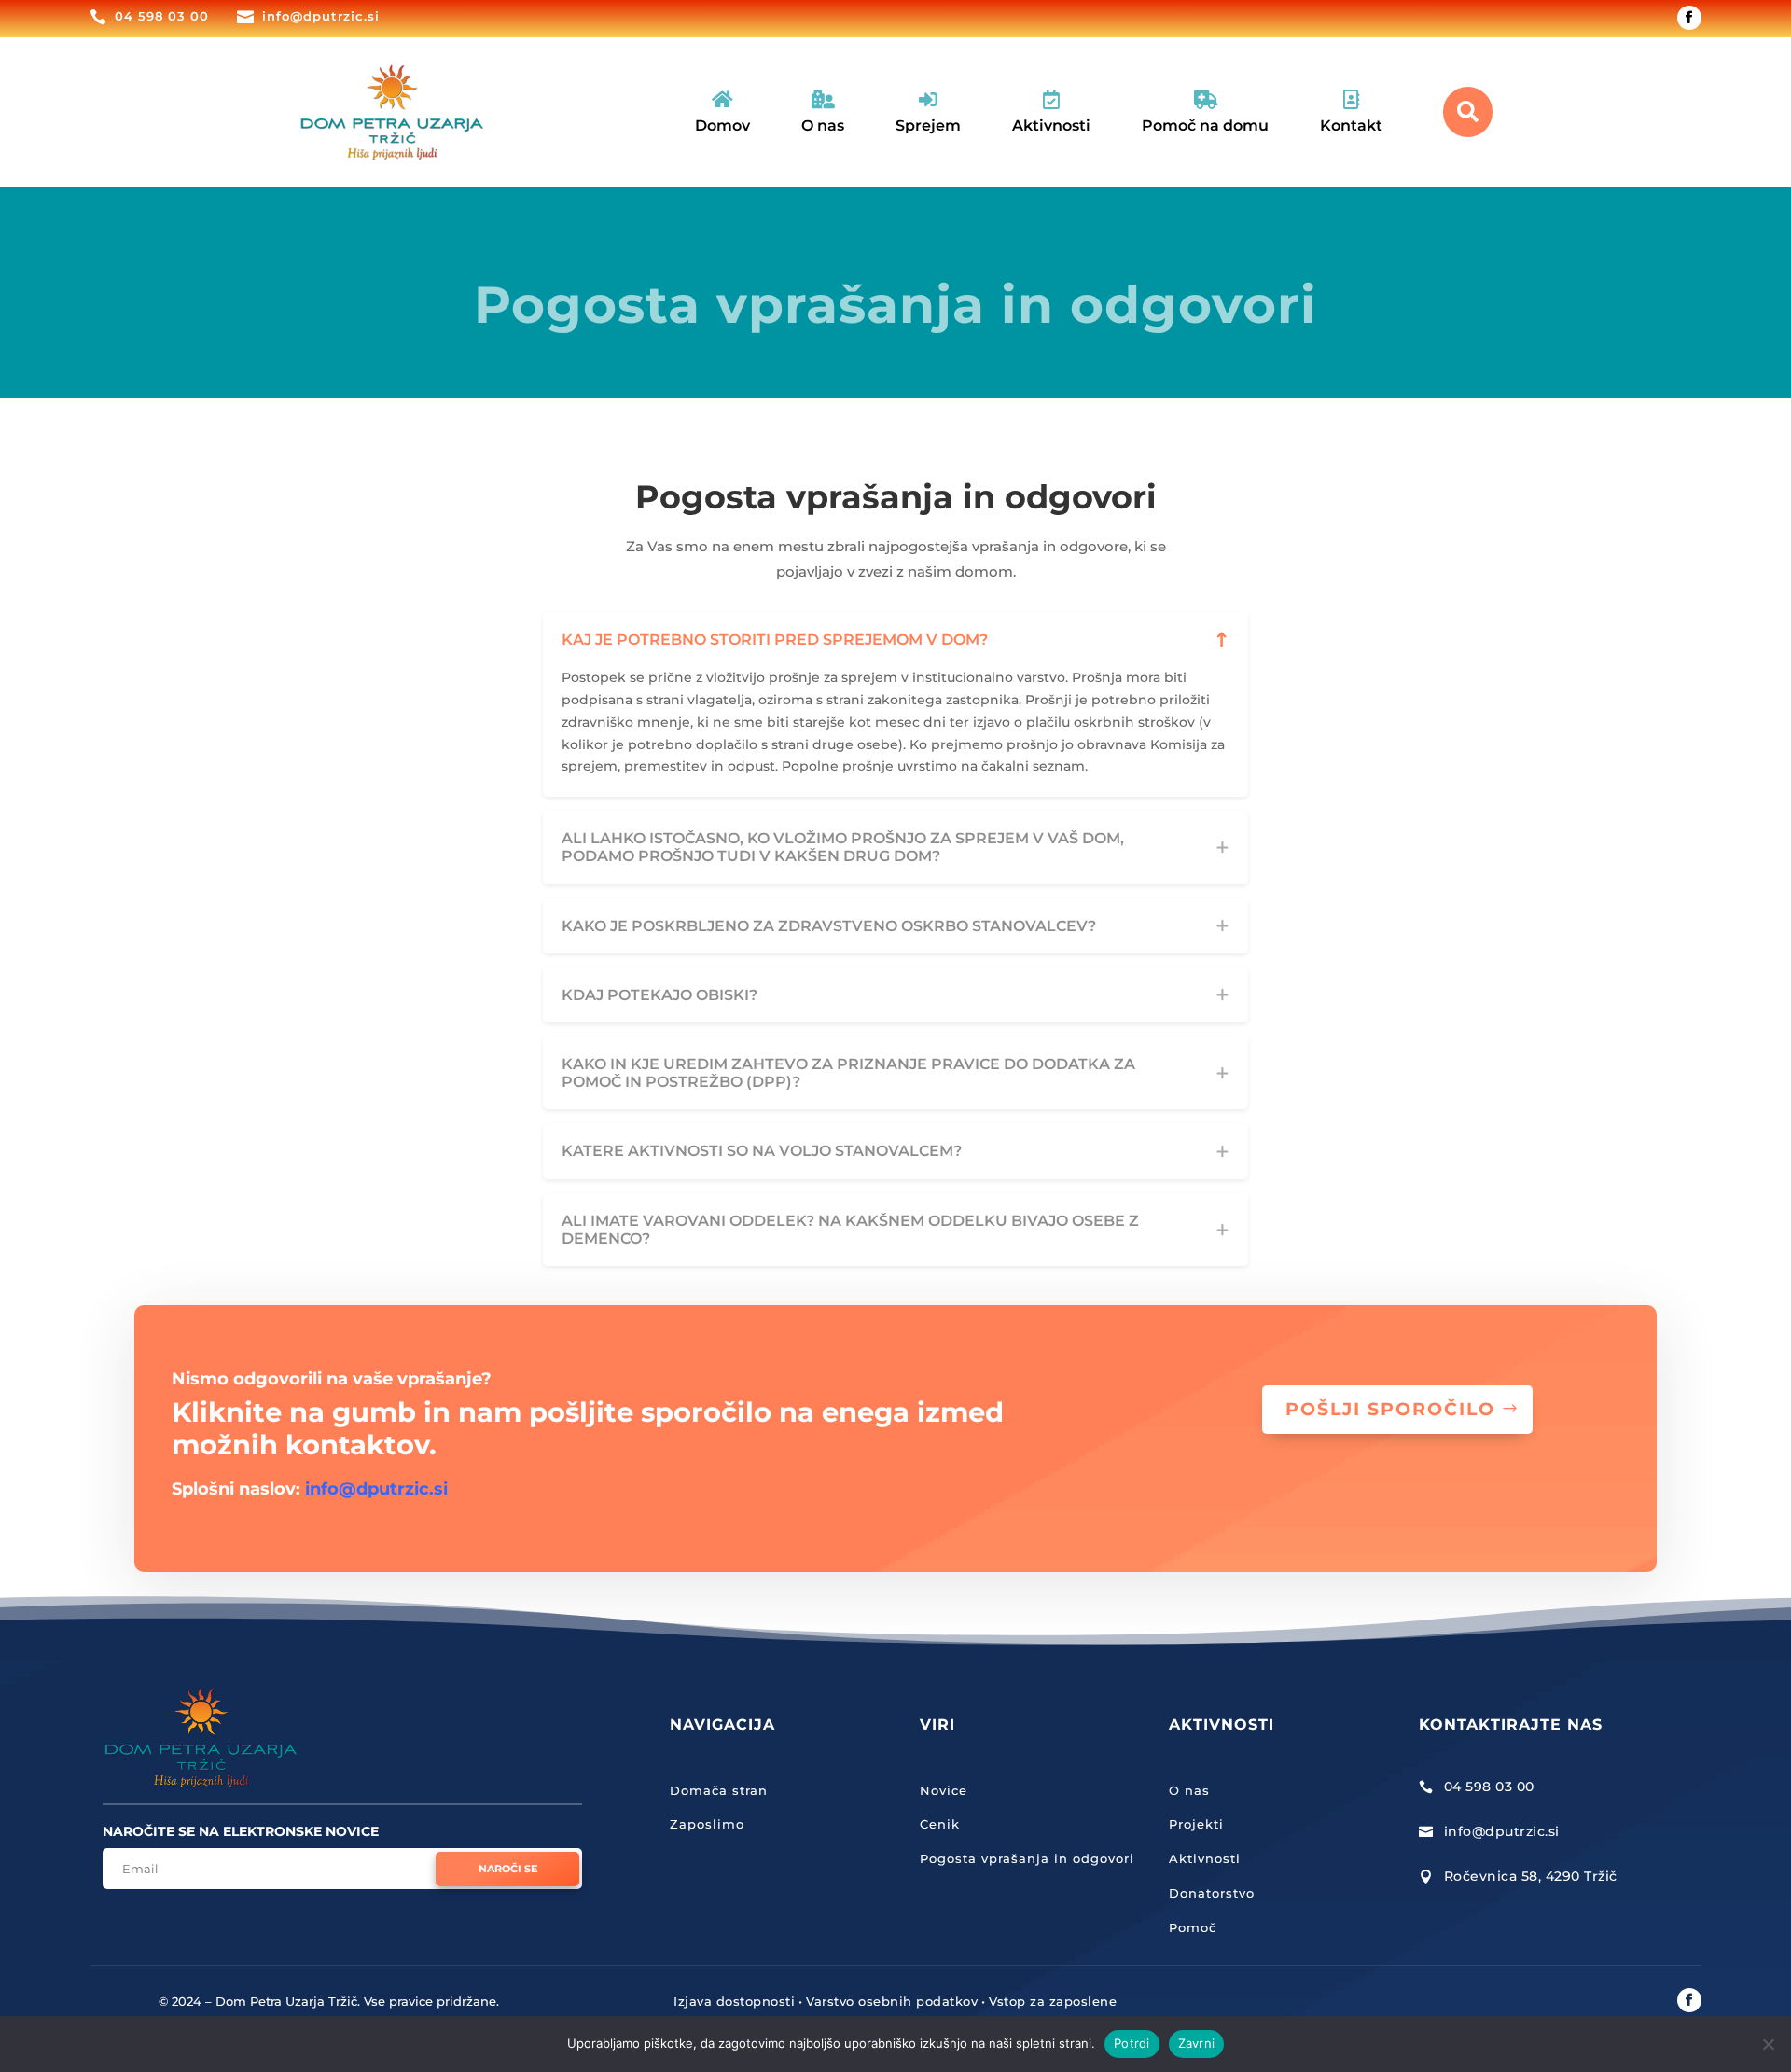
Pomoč (1193, 1927)
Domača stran (719, 1790)
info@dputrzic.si (374, 1489)
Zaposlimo (707, 1824)
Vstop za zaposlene (1053, 2001)
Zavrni (1197, 2043)
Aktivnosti (1205, 1858)
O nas (1189, 1790)
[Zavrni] (1768, 2044)
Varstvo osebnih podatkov (892, 2001)
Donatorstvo (1212, 1893)
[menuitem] (722, 112)
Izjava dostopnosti (734, 2001)
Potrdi (1132, 2043)
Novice (944, 1790)
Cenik (940, 1824)
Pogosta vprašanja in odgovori (1027, 1858)
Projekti (1196, 1824)
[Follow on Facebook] (1689, 18)
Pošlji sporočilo (1390, 1409)
